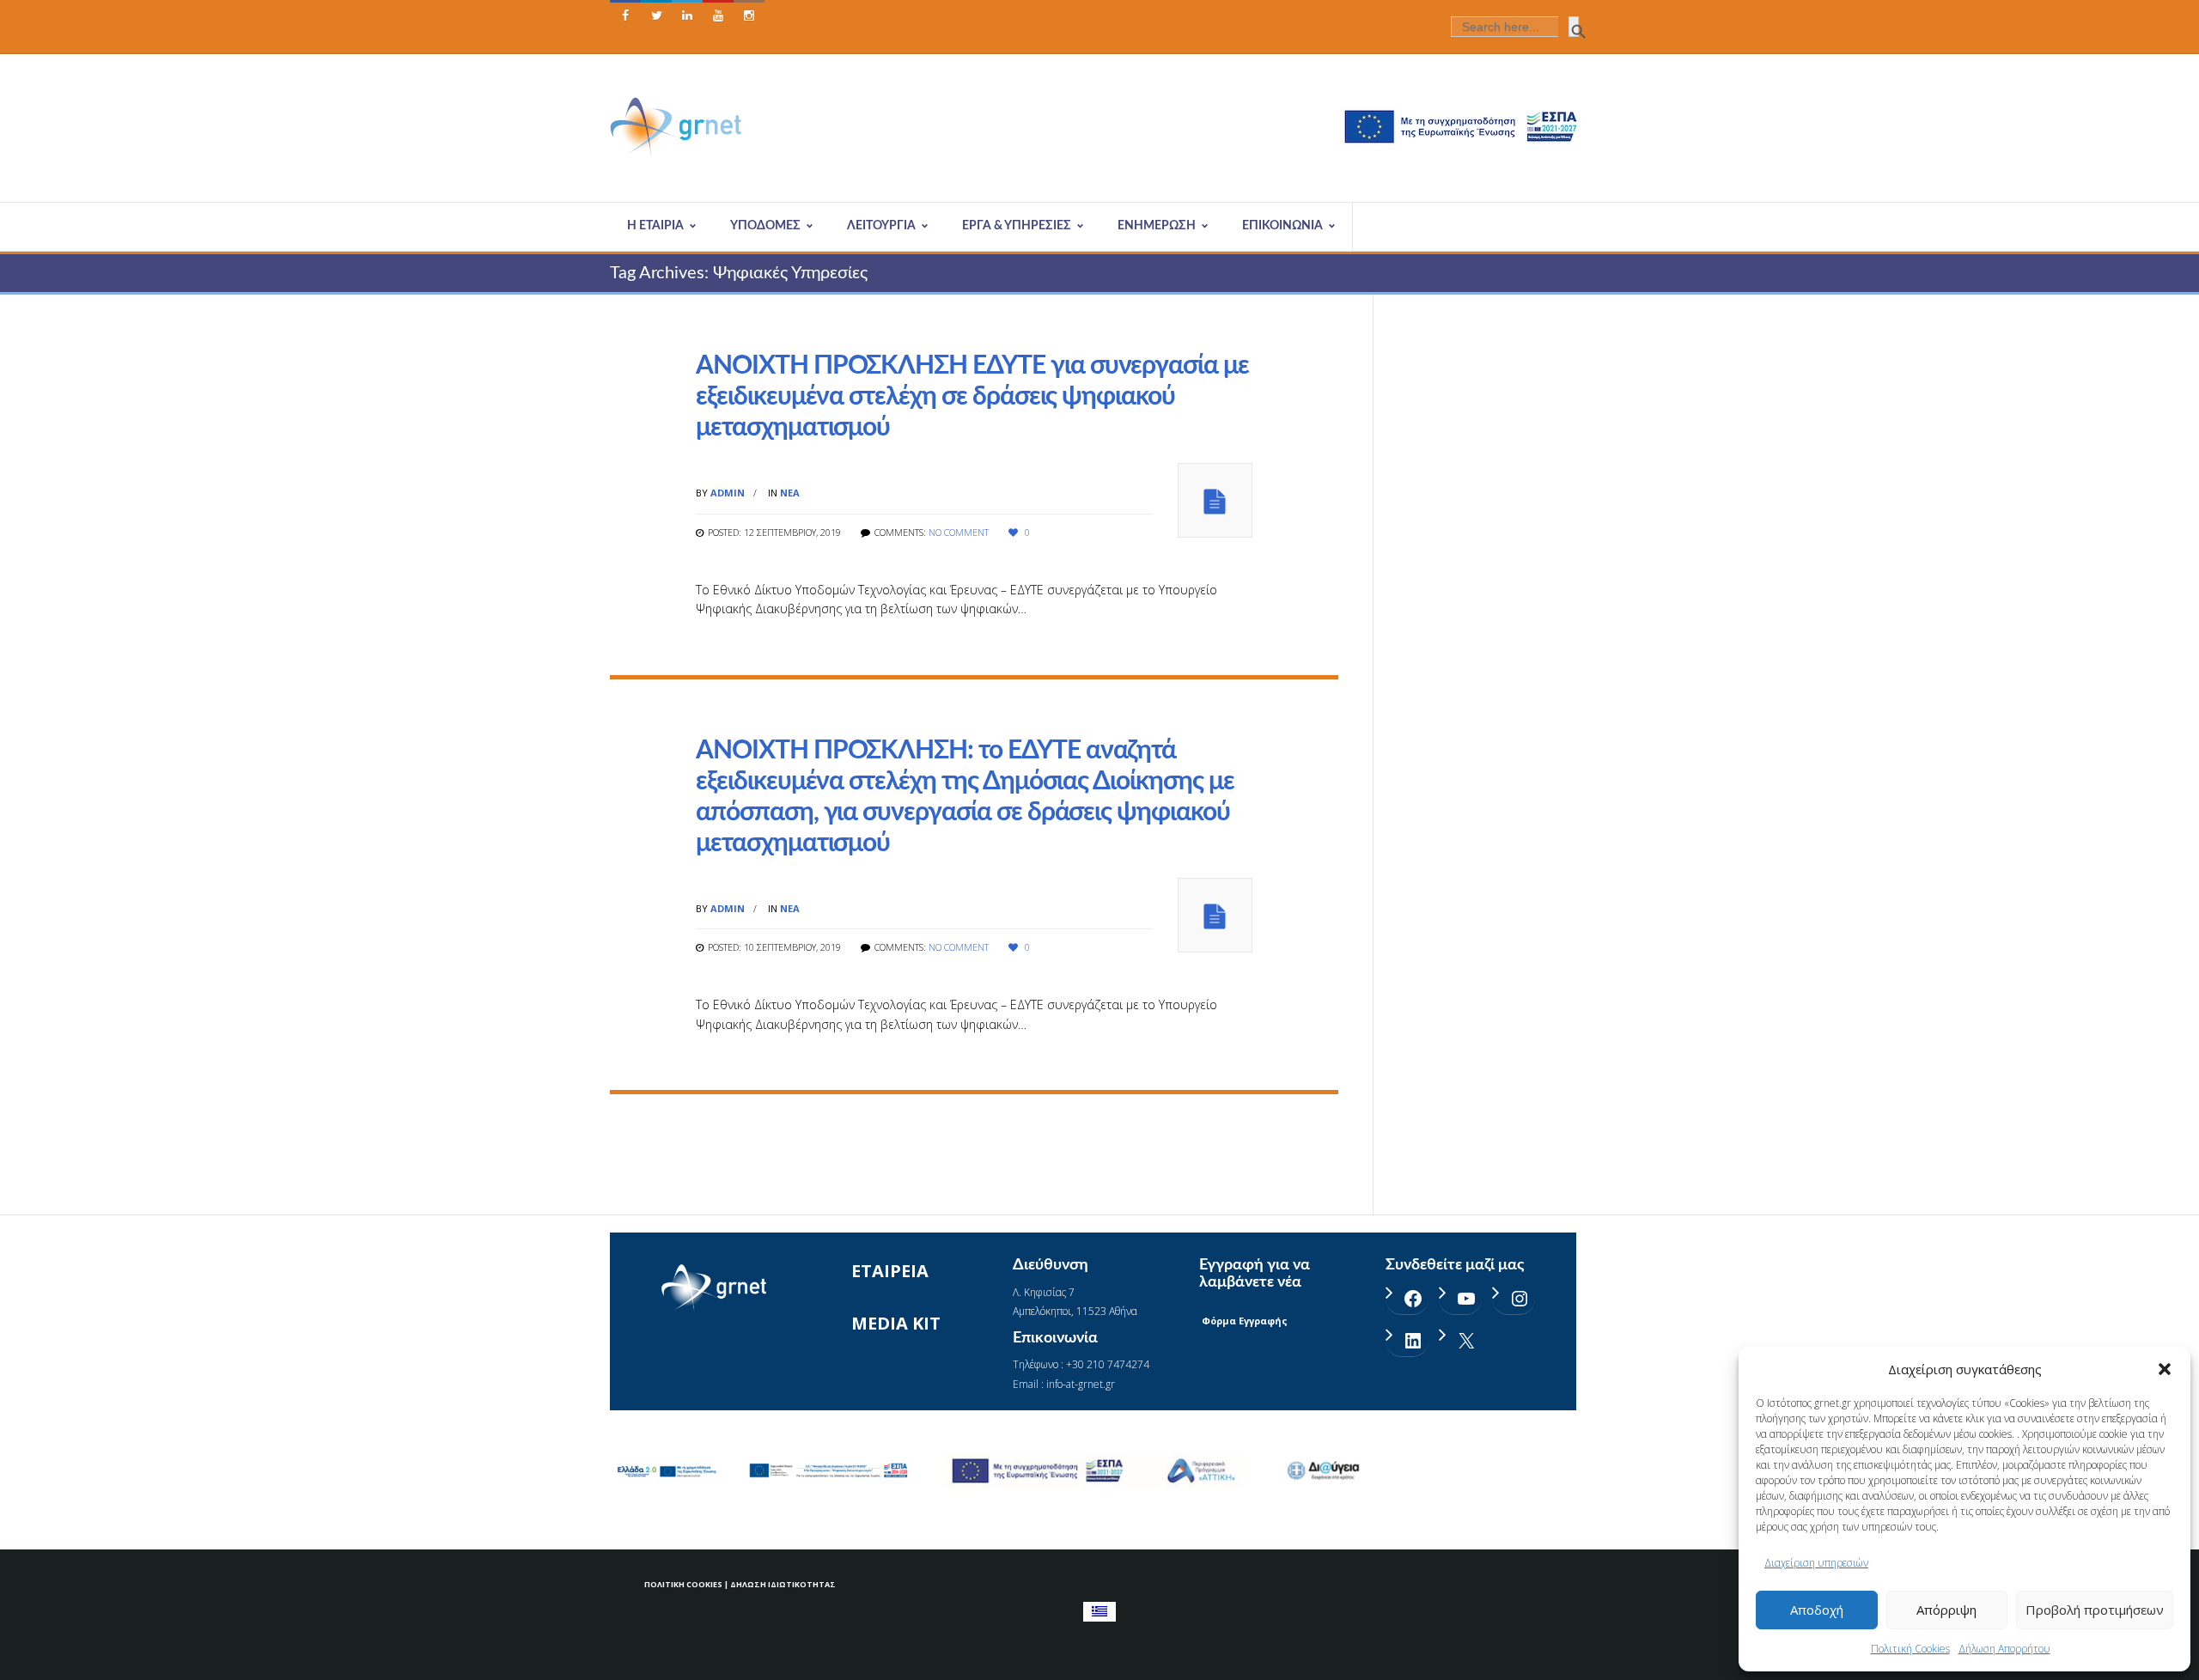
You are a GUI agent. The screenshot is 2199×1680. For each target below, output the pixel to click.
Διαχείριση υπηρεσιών (1816, 1563)
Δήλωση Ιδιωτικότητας (783, 1584)
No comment (959, 532)
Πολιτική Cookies (1910, 1649)
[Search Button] (1574, 27)
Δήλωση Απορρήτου (2004, 1649)
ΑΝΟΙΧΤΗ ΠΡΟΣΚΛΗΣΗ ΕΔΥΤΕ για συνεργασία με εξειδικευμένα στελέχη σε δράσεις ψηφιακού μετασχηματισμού (972, 397)
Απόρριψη (1946, 1610)
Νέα (790, 493)
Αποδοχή (1817, 1610)
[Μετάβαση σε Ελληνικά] (1099, 1612)
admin (728, 493)
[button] (2165, 1369)
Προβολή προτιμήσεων (2095, 1610)
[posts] (1215, 500)
